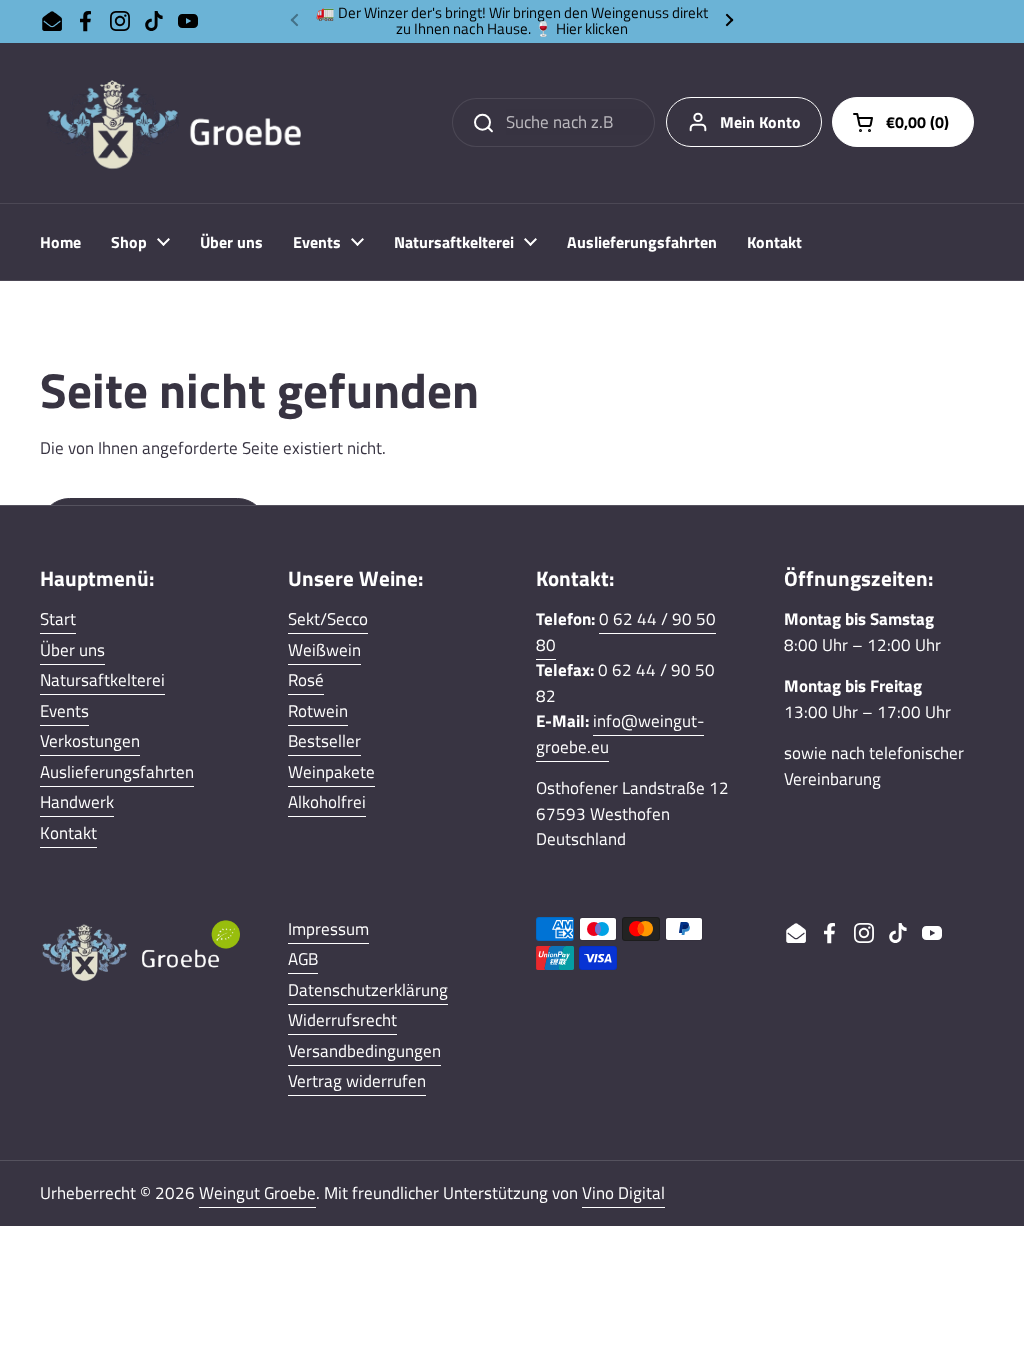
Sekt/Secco (328, 619)
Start (58, 619)
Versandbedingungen (364, 1051)
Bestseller (324, 741)
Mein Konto (760, 122)
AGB (303, 959)
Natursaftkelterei (102, 680)
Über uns (72, 650)
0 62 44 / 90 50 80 (626, 632)
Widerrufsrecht (342, 1020)
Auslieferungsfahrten (117, 772)
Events (64, 711)
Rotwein (318, 711)
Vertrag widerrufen (357, 1081)
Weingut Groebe (257, 1193)
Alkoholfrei (327, 802)
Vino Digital (623, 1193)
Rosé (306, 680)
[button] (903, 122)
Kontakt (68, 833)
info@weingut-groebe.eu (620, 734)
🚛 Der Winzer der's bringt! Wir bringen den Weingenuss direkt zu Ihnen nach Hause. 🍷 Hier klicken (512, 21)
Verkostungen (90, 741)
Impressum (328, 929)
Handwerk (77, 802)
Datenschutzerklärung (368, 990)
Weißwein (324, 650)
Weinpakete (331, 772)
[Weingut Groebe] (185, 123)
